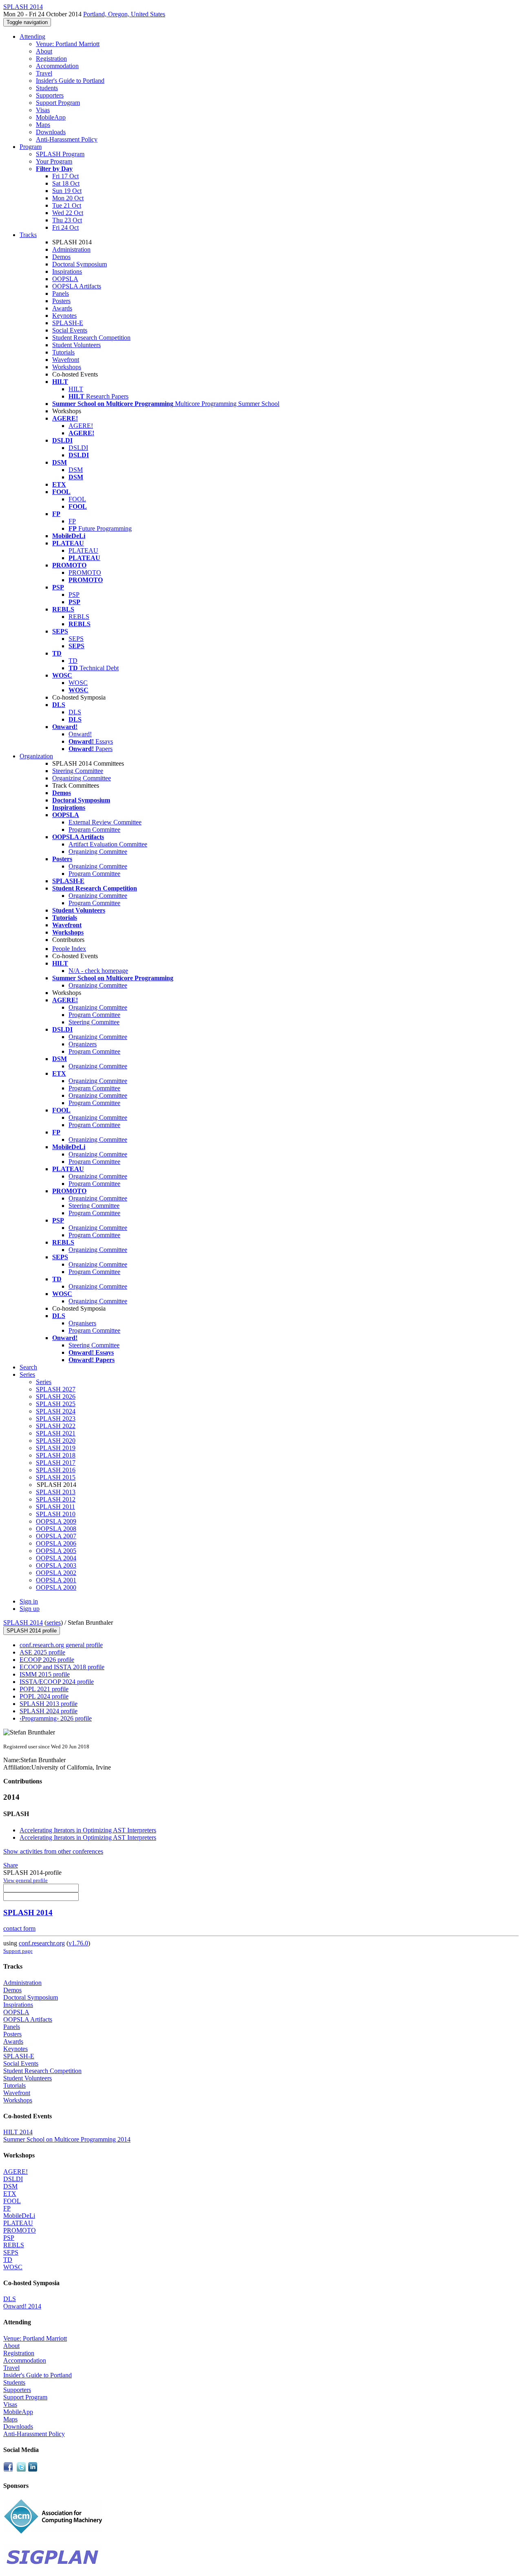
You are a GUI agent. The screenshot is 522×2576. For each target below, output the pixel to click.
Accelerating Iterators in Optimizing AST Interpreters (88, 1830)
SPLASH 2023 (56, 1419)
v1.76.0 (78, 1943)
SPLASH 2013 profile (49, 1704)
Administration (71, 249)
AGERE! (81, 426)
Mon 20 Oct (68, 198)
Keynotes (64, 316)
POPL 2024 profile (44, 1696)
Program (31, 147)
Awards (62, 308)
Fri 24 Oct (65, 227)
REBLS (79, 617)
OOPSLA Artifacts (77, 286)
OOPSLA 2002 (56, 1573)
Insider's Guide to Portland (70, 81)
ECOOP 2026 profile (47, 1660)
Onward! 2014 (22, 2306)
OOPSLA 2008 (56, 1529)
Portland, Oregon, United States (124, 14)
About (44, 51)
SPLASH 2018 (56, 1455)
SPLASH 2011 (55, 1507)
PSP (74, 595)
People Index (69, 949)
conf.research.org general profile (61, 1645)
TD (73, 661)
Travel (44, 73)
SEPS (76, 639)
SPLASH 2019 (56, 1448)
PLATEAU (83, 550)
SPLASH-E (68, 323)
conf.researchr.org (42, 1943)
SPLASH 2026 (56, 1397)
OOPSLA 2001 (56, 1580)
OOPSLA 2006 (56, 1543)
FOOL (77, 499)
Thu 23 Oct (67, 220)
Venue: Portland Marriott (68, 44)
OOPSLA (65, 279)
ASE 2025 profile (42, 1652)
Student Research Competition (91, 338)
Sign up (30, 1609)
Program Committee (94, 830)
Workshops (67, 367)
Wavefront (66, 360)
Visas (43, 110)
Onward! (80, 734)
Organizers (83, 1044)
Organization (36, 756)
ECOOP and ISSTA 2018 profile (62, 1667)
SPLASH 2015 (56, 1477)
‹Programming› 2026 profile (56, 1718)
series (54, 1622)
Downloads (51, 132)
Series (44, 1382)
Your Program (54, 161)
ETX (10, 2194)
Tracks (28, 235)
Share (11, 1865)
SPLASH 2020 (56, 1441)
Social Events (70, 330)
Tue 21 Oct (67, 205)
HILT (76, 389)
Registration (51, 59)
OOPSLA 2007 (56, 1536)
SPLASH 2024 (56, 1411)
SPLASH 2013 (56, 1492)
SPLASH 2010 (56, 1514)
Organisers (82, 1323)
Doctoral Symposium (80, 264)
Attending (32, 37)
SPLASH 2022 (56, 1426)
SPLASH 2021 (56, 1433)
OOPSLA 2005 (56, 1551)
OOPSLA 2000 (56, 1587)
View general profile (25, 1880)
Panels (61, 293)
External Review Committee (105, 822)
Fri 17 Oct (65, 176)
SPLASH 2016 (56, 1470)
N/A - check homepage (98, 971)
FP (72, 521)
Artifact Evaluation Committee (108, 844)
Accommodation (57, 66)
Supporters (50, 95)
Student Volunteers (76, 345)
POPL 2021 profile (44, 1689)
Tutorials (63, 352)
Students (47, 88)
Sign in (29, 1601)
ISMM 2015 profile (45, 1674)
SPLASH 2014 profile (32, 1631)
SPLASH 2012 (56, 1499)
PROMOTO (85, 573)
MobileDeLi (19, 2216)
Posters (61, 301)
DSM (76, 470)
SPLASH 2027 (56, 1389)
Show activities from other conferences (53, 1851)
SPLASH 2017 (56, 1463)
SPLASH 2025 (56, 1404)
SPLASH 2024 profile (49, 1711)
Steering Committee (78, 771)
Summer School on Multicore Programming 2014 (67, 2139)
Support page (18, 1951)
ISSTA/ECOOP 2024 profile (57, 1682)
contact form (19, 1928)
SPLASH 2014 (23, 1622)
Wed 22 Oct (68, 213)
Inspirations (67, 271)
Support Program (58, 103)
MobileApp (51, 117)
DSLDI (78, 448)
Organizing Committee (82, 778)
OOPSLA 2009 (56, 1521)
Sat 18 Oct (66, 183)
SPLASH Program (60, 154)
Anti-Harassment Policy (67, 139)
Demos (61, 257)
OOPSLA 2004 (56, 1558)
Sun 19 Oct (67, 191)
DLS (75, 712)
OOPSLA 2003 (56, 1565)
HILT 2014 (18, 2132)
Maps (43, 125)
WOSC (78, 683)
